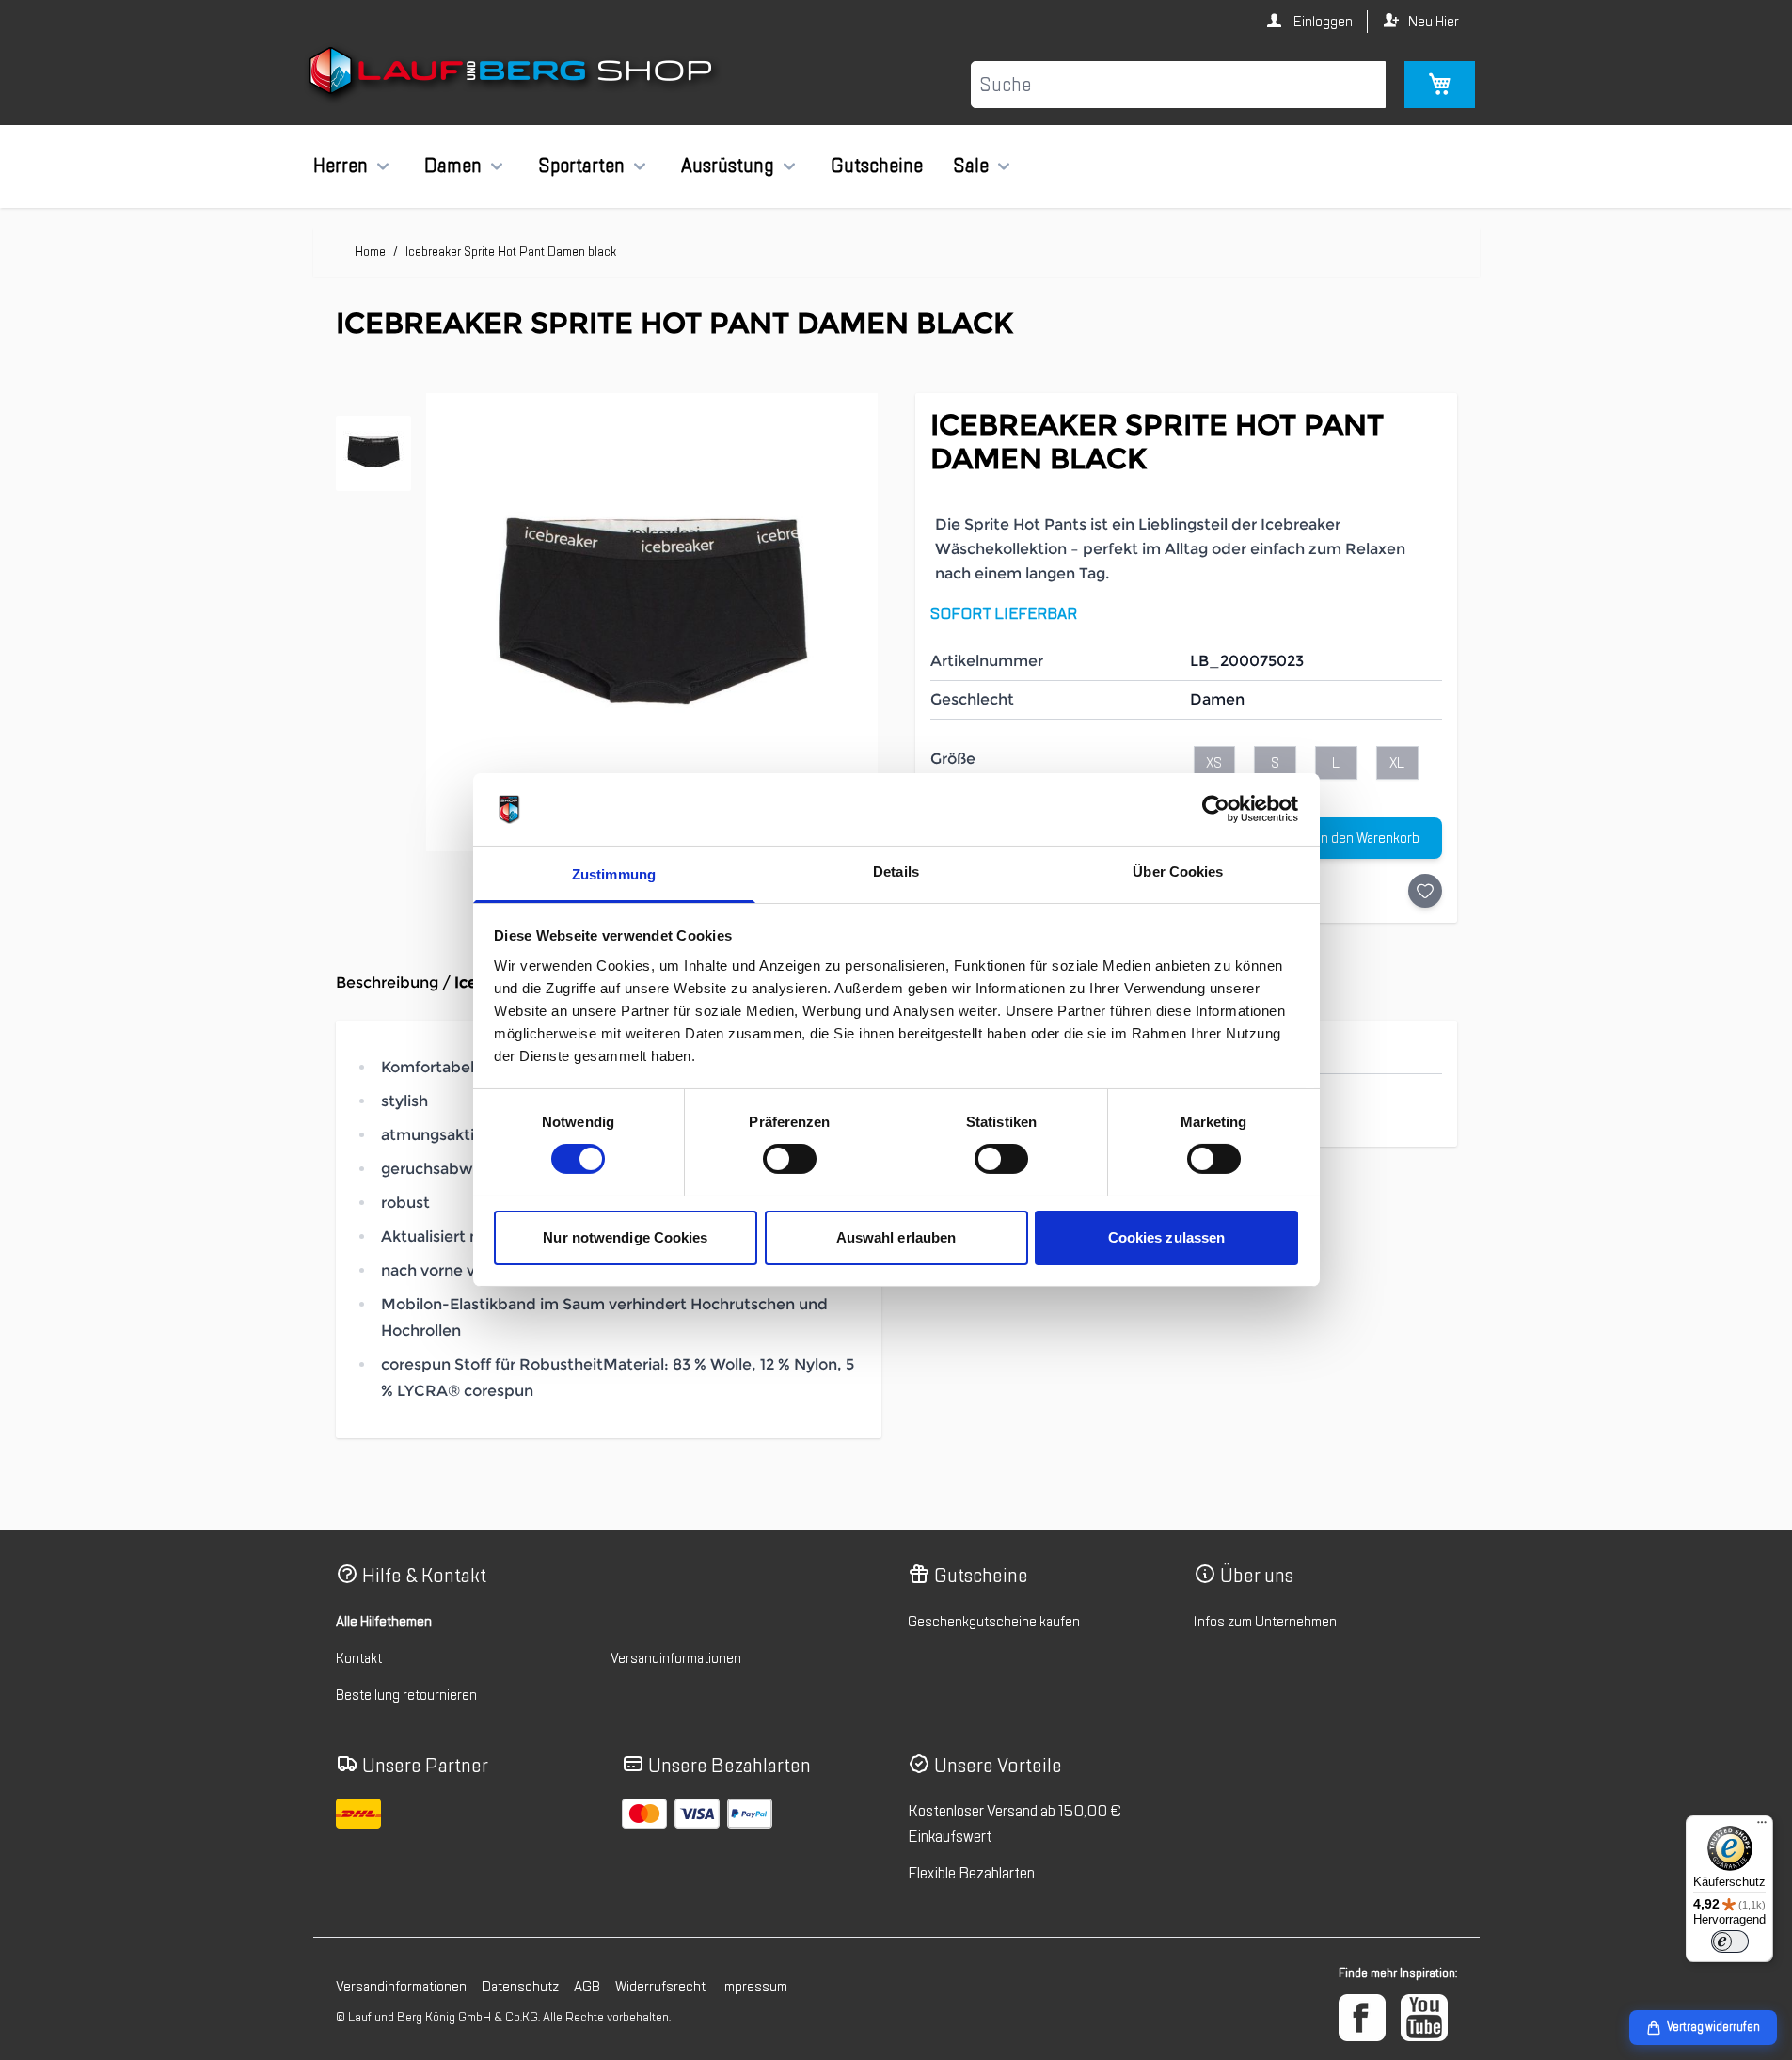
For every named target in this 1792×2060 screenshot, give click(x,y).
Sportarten (581, 166)
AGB (587, 1987)
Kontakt (359, 1658)
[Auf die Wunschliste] (1425, 891)
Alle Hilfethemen (384, 1622)
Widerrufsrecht (660, 1987)
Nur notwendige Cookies (625, 1237)
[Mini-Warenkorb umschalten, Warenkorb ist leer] (1440, 85)
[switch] (790, 1159)
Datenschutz (520, 1987)
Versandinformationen (676, 1658)
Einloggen (1322, 22)
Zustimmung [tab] (614, 874)
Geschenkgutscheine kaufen (994, 1622)
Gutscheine (877, 166)
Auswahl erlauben (896, 1237)
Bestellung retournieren (406, 1695)
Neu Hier (1434, 22)
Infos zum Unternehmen (1265, 1622)
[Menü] (1762, 1827)
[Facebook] (1362, 2018)
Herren (341, 166)
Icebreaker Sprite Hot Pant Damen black (511, 252)
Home (370, 252)
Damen (453, 166)
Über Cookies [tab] (1178, 872)
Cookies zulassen (1167, 1237)
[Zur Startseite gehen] (513, 74)
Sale (971, 166)
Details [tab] (896, 872)
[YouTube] (1424, 2018)
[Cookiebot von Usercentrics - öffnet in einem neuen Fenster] (1216, 809)
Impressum (754, 1987)
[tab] (373, 453)
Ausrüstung (728, 166)
